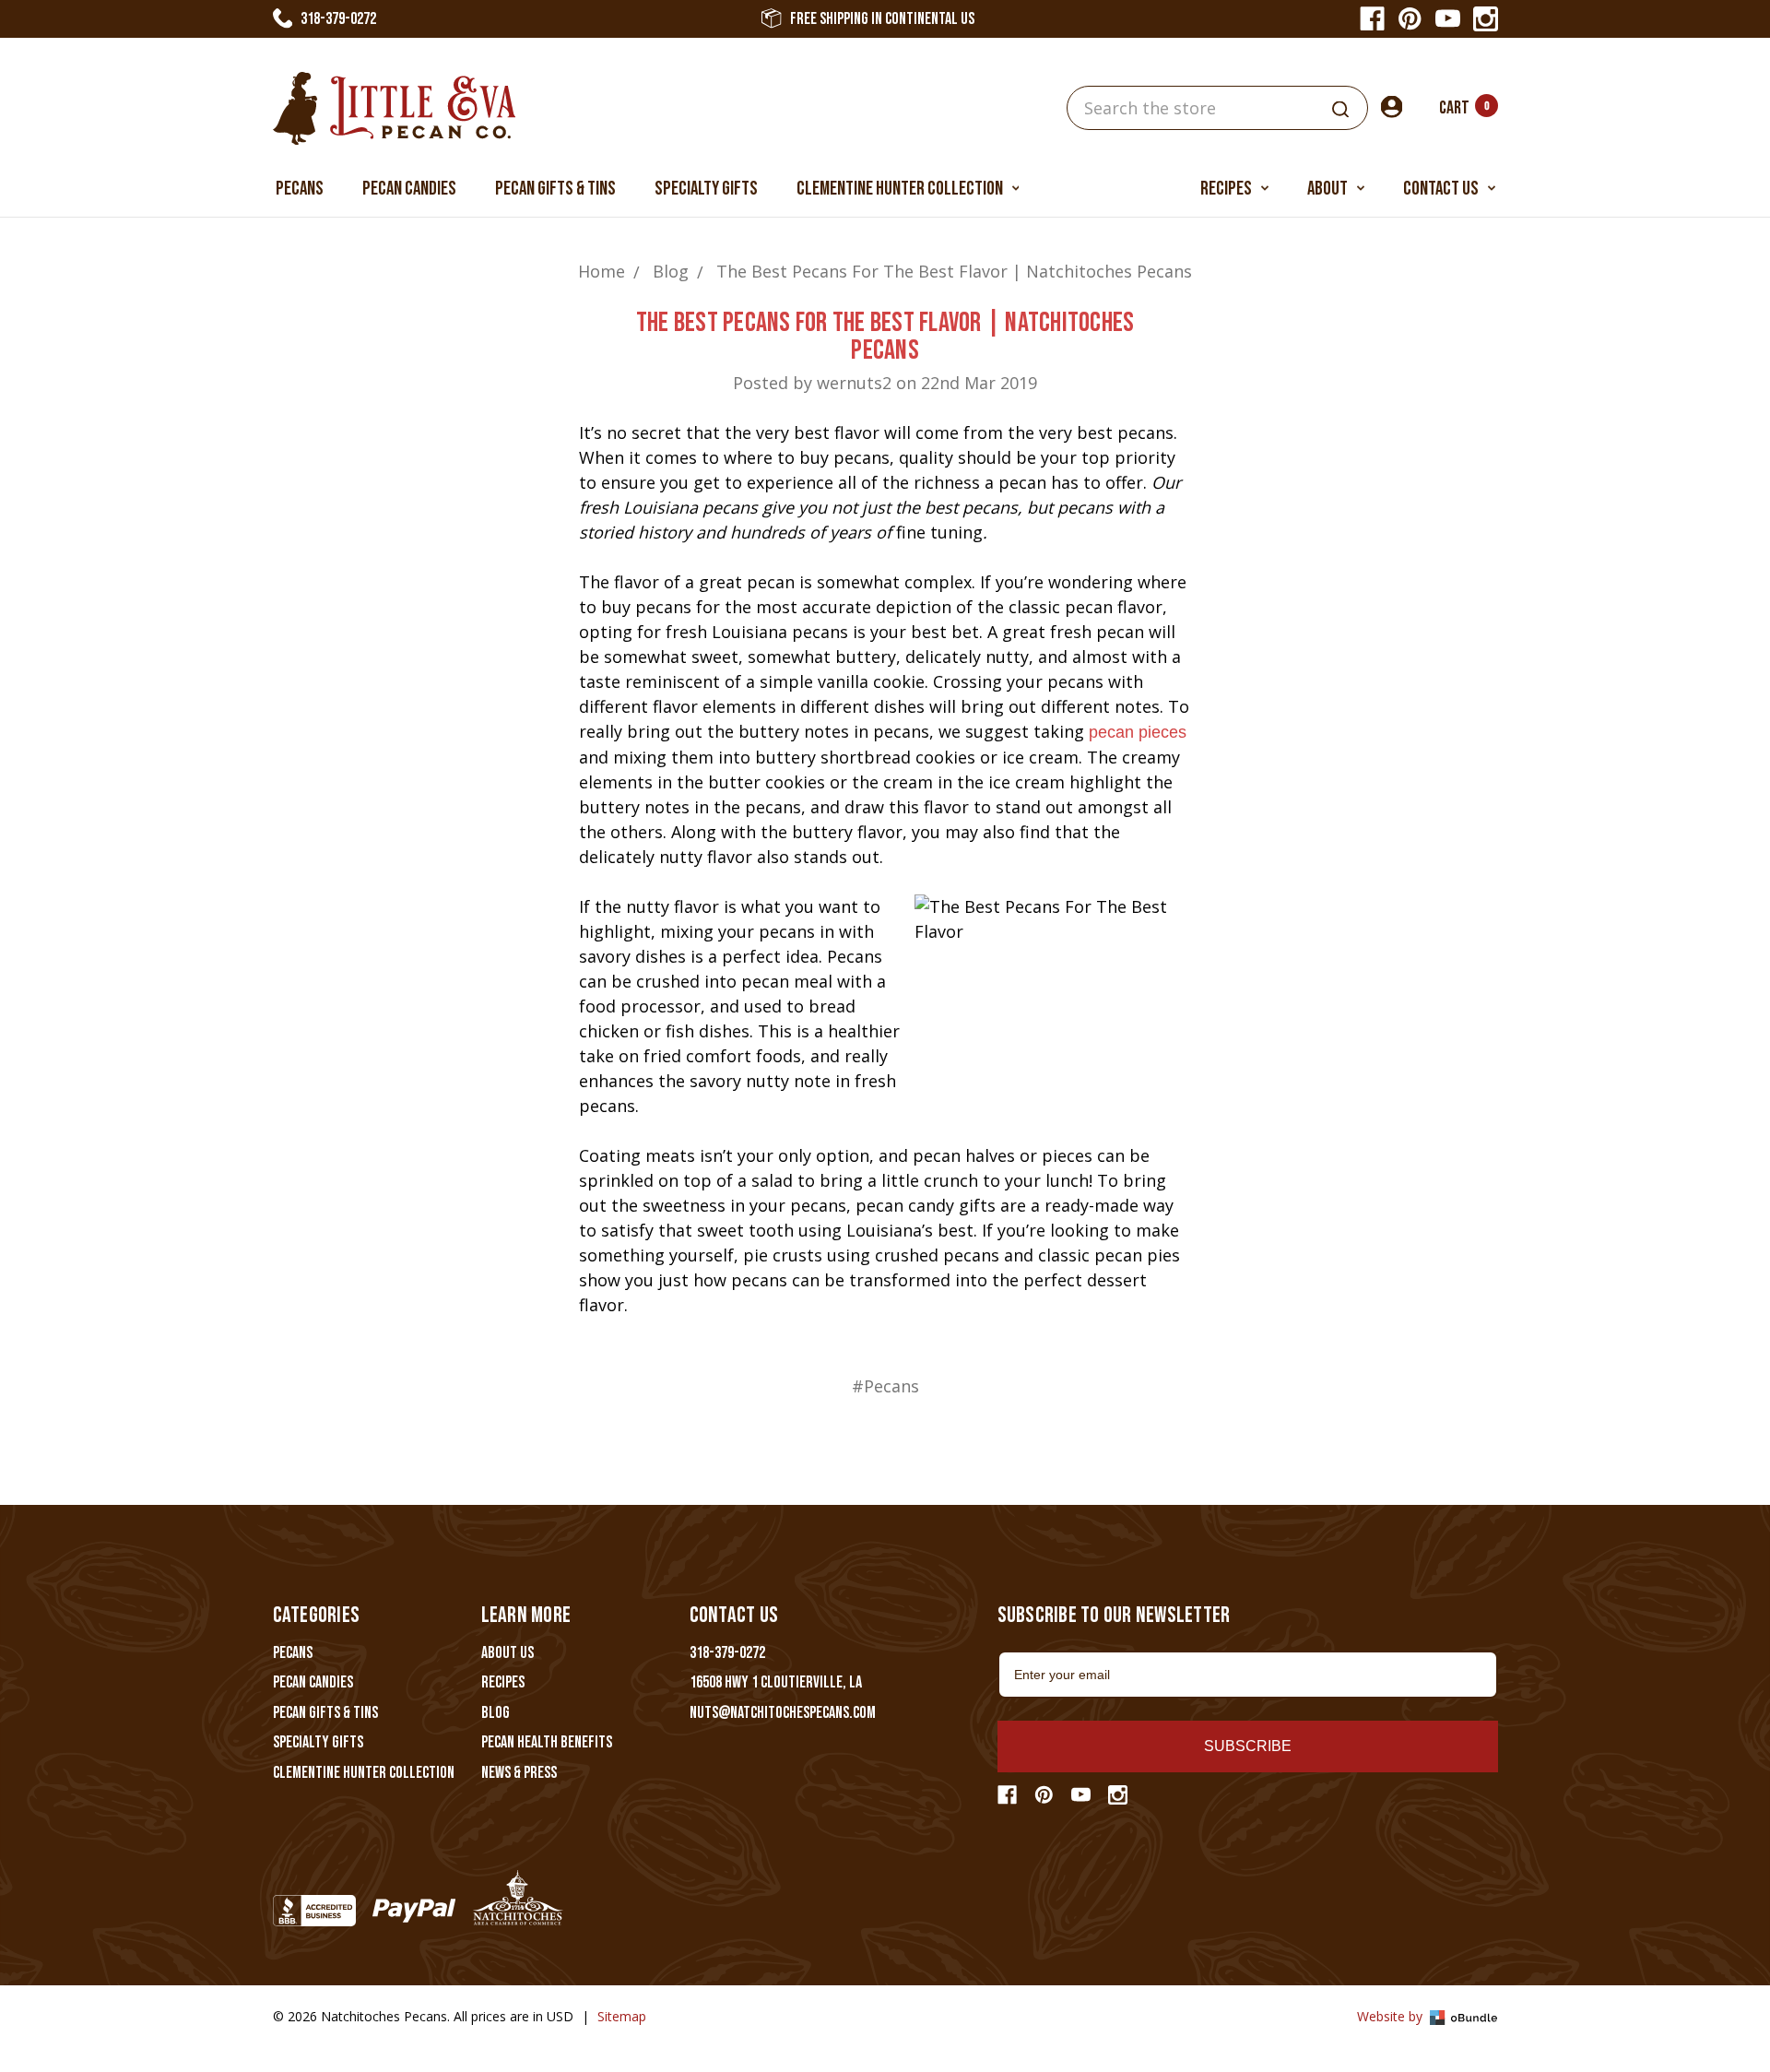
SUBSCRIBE (1248, 1746)
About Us (507, 1653)
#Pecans (885, 1386)
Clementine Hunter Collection (901, 189)
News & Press (519, 1773)
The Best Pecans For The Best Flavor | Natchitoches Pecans (885, 337)
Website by (1392, 2016)
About (1329, 189)
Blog (496, 1713)
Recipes (1227, 189)
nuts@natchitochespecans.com (783, 1713)
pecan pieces (1138, 732)
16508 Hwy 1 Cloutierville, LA (776, 1682)
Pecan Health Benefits (547, 1742)
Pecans (300, 189)
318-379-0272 (338, 19)
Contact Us (1442, 189)
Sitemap (622, 2016)
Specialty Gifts (706, 189)
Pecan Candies (409, 189)
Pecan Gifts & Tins (555, 189)
